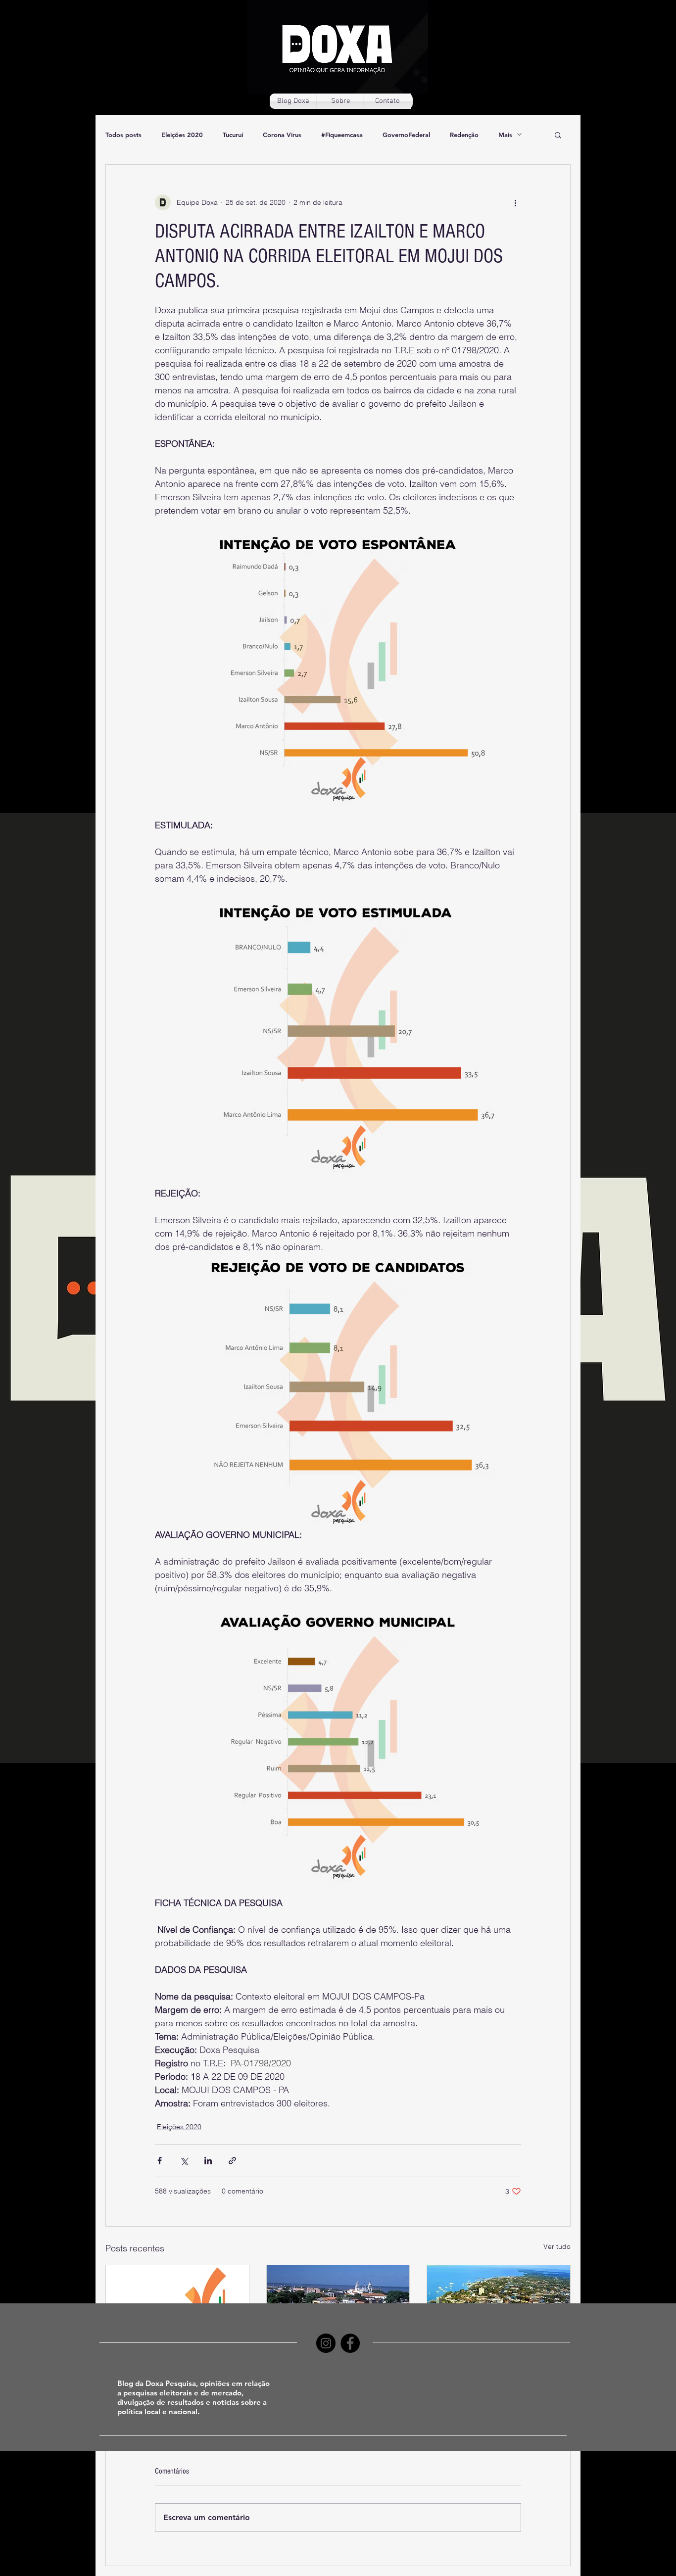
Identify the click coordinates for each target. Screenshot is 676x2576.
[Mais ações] (515, 202)
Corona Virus (282, 135)
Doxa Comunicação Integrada (362, 2471)
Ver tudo (557, 2246)
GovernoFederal (406, 135)
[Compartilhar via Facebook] (160, 2161)
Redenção (464, 135)
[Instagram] (326, 2343)
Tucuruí (233, 135)
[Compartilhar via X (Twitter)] (184, 2161)
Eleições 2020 (182, 135)
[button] (558, 135)
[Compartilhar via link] (232, 2161)
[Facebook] (350, 2343)
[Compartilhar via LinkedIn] (208, 2161)
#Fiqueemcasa (342, 135)
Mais (505, 135)
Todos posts (123, 135)
